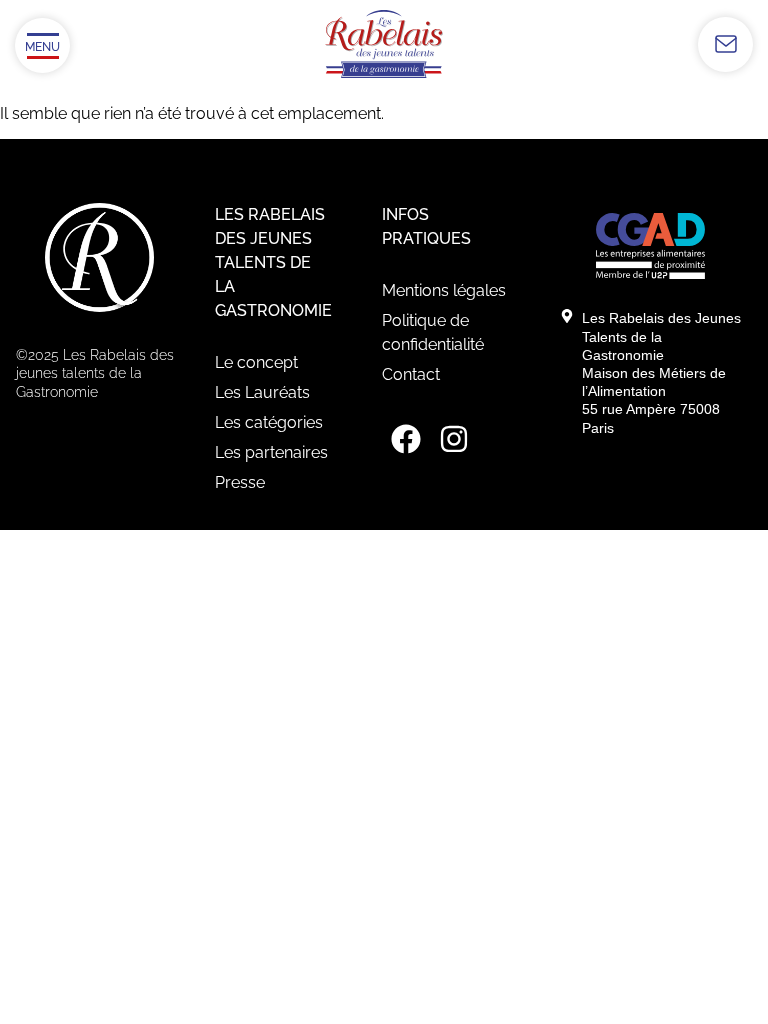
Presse (240, 482)
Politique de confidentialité (433, 332)
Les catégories (269, 422)
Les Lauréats (262, 392)
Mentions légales (444, 290)
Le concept (256, 362)
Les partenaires (271, 452)
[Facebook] (406, 439)
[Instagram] (454, 439)
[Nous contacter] (725, 44)
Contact (411, 374)
